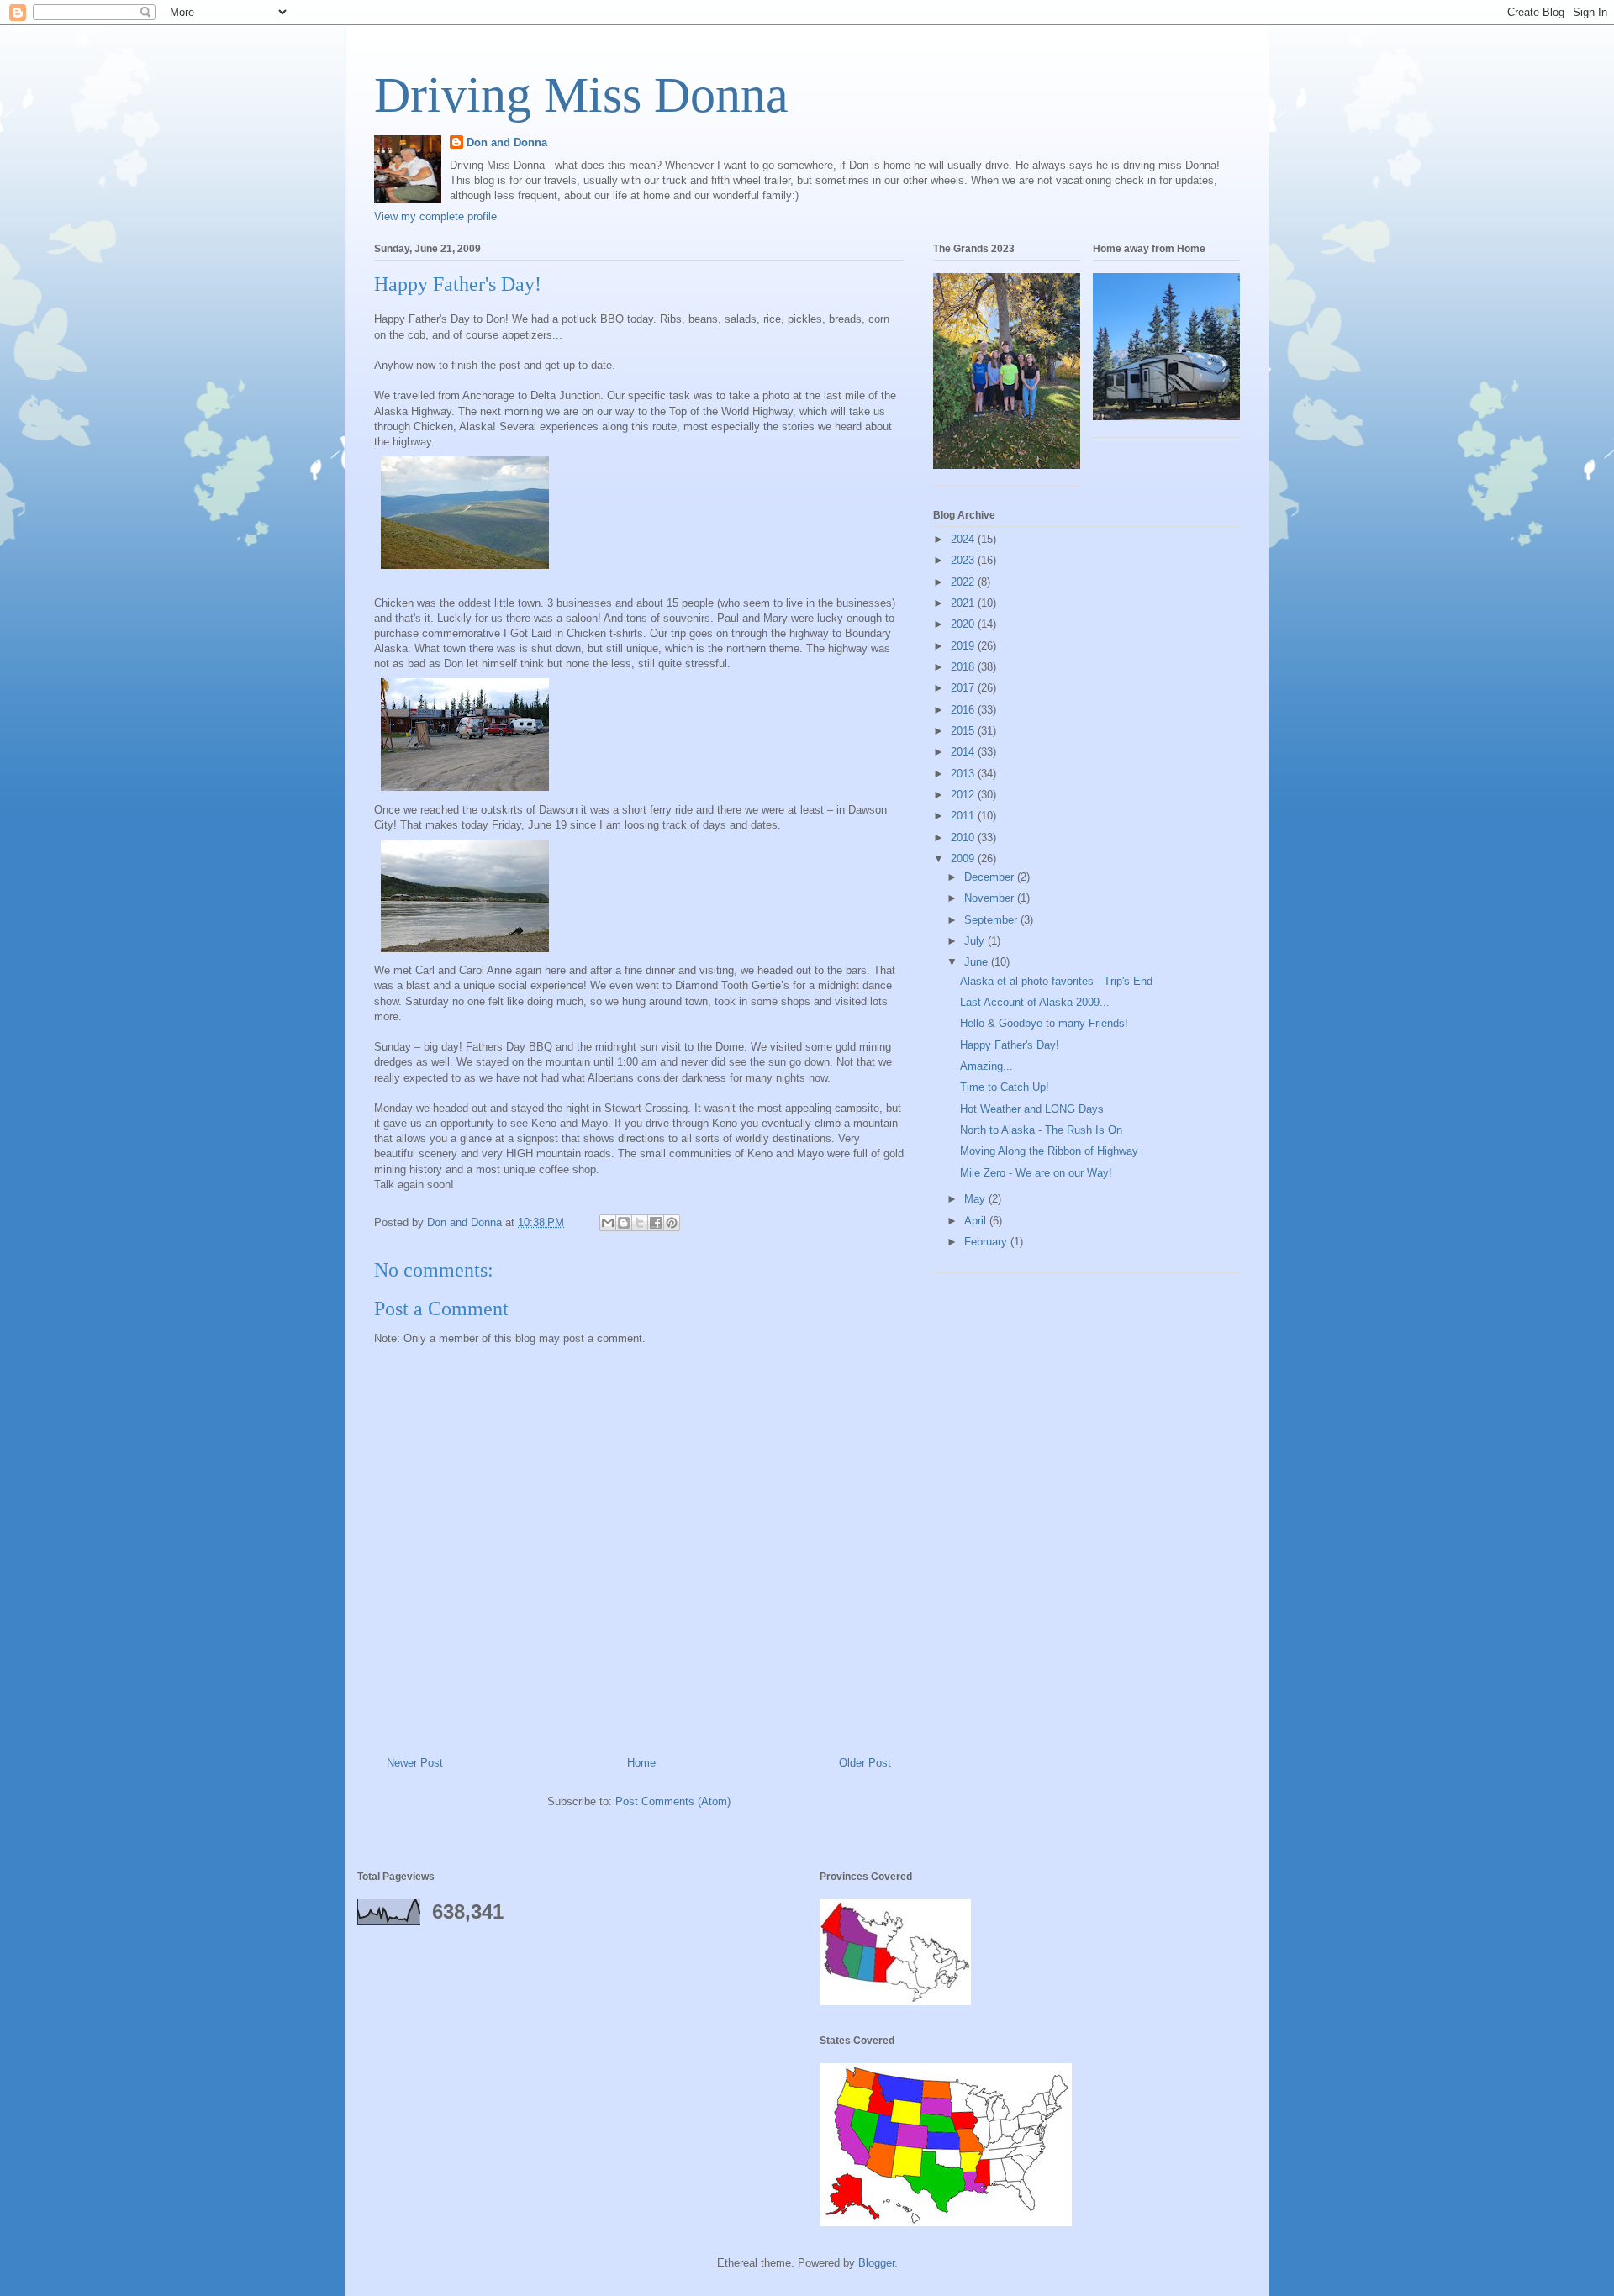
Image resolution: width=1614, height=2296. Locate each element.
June (978, 962)
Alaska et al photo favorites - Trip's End (1056, 981)
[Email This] (608, 1223)
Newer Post (415, 1763)
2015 (964, 731)
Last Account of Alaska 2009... (1035, 1002)
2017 (964, 688)
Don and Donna (507, 142)
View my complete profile (435, 216)
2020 (964, 624)
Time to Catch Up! (1005, 1087)
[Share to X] (640, 1223)
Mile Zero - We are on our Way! (1036, 1173)
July (976, 941)
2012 (964, 795)
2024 (964, 539)
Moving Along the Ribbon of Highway (1049, 1151)
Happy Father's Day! (1010, 1045)
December (991, 877)
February (987, 1242)
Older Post (865, 1763)
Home (641, 1763)
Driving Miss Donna (581, 95)
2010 (964, 837)
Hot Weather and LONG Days (1032, 1109)
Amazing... (986, 1066)
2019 (964, 646)
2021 (964, 603)
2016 (964, 710)
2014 (964, 752)
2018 (964, 667)
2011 (964, 816)
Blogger (876, 2263)
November (991, 898)
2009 (964, 858)
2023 (964, 560)
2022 (964, 582)
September (992, 920)
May (976, 1199)
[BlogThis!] (624, 1223)
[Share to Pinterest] (672, 1223)
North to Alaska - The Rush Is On (1041, 1130)
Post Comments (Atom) (673, 1801)
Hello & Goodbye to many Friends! (1044, 1023)
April (977, 1221)
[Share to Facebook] (656, 1223)
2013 (964, 774)
